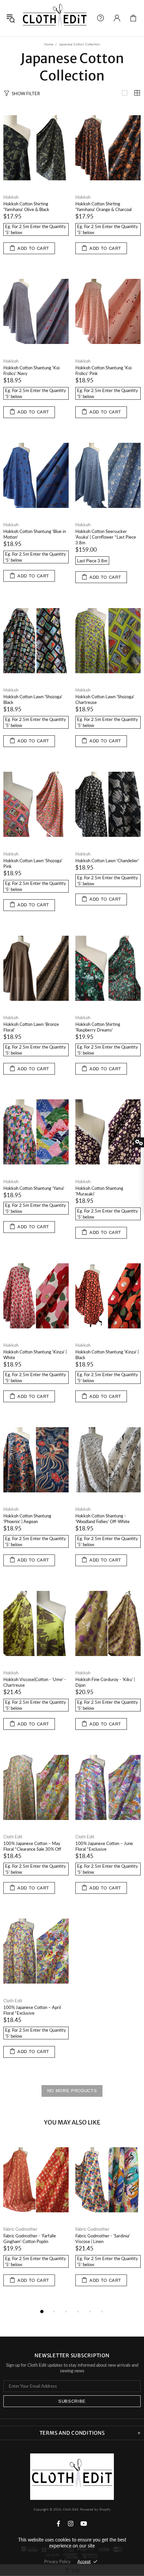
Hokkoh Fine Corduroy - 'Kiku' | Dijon (105, 1682)
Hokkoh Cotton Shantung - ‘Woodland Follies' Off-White (102, 1519)
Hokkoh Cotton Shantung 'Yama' (34, 1188)
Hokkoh (11, 197)
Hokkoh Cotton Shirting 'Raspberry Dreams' (98, 1027)
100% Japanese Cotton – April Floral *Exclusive (32, 2010)
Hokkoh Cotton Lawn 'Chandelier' (107, 861)
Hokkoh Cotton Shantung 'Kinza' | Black (107, 1355)
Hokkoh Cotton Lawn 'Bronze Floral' (31, 1027)
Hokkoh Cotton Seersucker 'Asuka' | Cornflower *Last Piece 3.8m (106, 537)
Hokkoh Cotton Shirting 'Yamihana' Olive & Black (26, 207)
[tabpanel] (36, 2220)
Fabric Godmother (20, 2229)
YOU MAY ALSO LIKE (72, 2122)
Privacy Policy (57, 2561)
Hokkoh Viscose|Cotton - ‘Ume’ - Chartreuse (35, 1682)
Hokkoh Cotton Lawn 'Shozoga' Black (33, 699)
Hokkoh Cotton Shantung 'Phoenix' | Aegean (27, 1519)
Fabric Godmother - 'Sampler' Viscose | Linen (103, 2239)
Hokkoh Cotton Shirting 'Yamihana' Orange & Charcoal (103, 207)
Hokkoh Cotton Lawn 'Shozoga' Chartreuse (105, 699)
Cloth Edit (55, 18)
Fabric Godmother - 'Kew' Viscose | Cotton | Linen (35, 2239)
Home (49, 44)
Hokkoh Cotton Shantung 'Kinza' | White (35, 1355)
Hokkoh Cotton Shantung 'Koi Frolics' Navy (31, 371)
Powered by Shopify (95, 2509)
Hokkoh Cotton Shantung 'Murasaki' (99, 1191)
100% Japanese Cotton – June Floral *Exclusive (104, 1846)
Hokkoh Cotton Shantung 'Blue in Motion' (35, 534)
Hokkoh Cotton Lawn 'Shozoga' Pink (33, 863)
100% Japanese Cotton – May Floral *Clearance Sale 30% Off (32, 1846)
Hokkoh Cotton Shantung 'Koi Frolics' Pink (103, 371)
